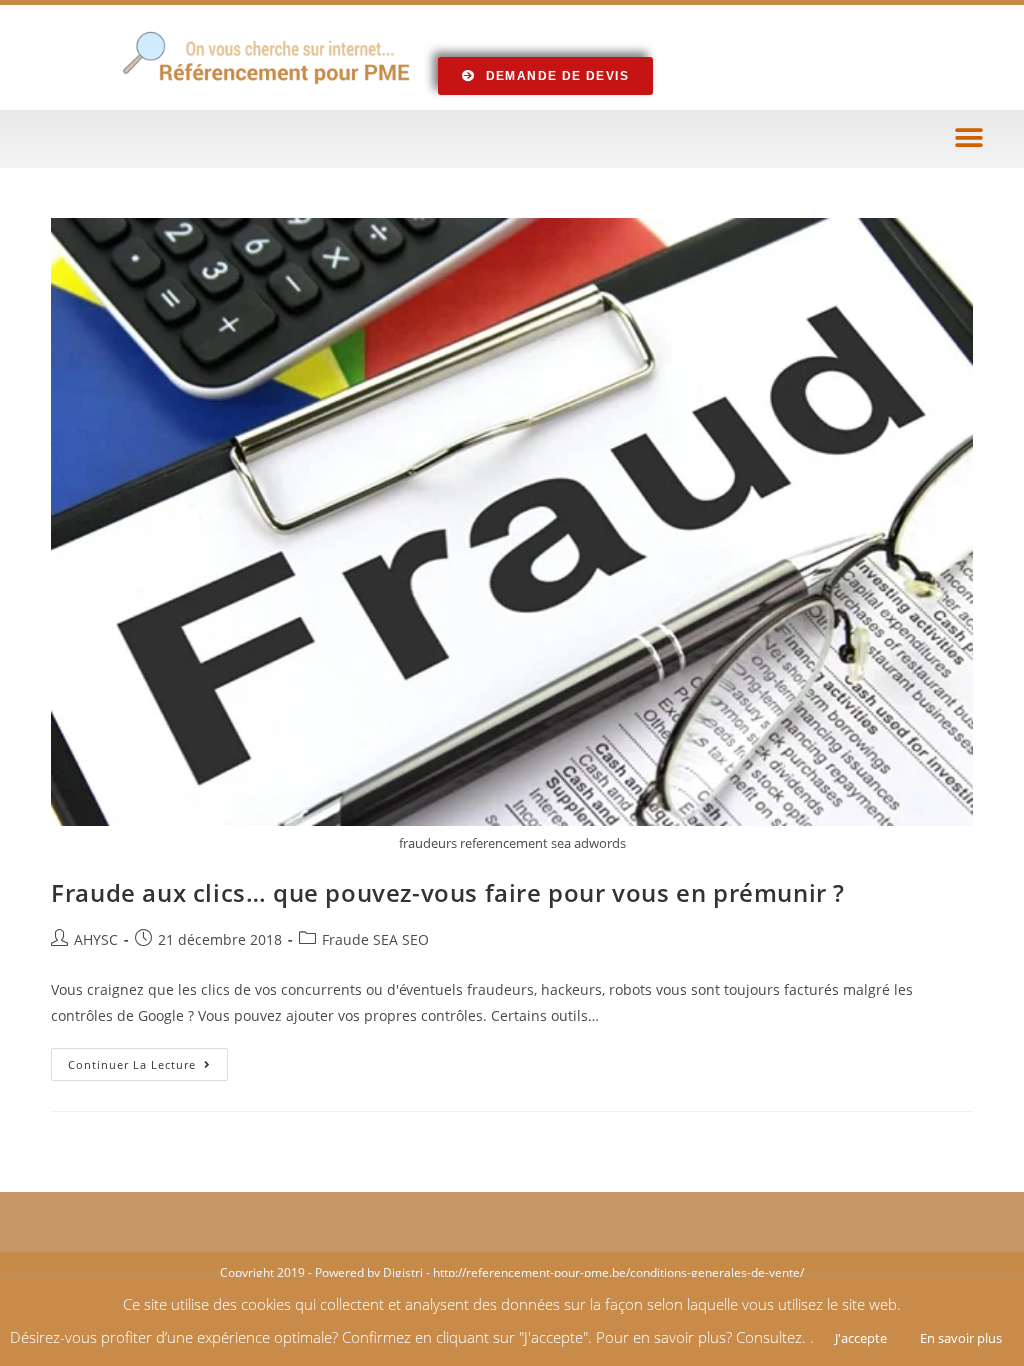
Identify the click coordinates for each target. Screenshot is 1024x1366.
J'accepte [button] (861, 1338)
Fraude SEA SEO (375, 939)
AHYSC (96, 939)
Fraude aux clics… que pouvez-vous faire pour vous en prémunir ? (448, 892)
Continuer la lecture (148, 1060)
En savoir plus (961, 1338)
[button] (968, 138)
